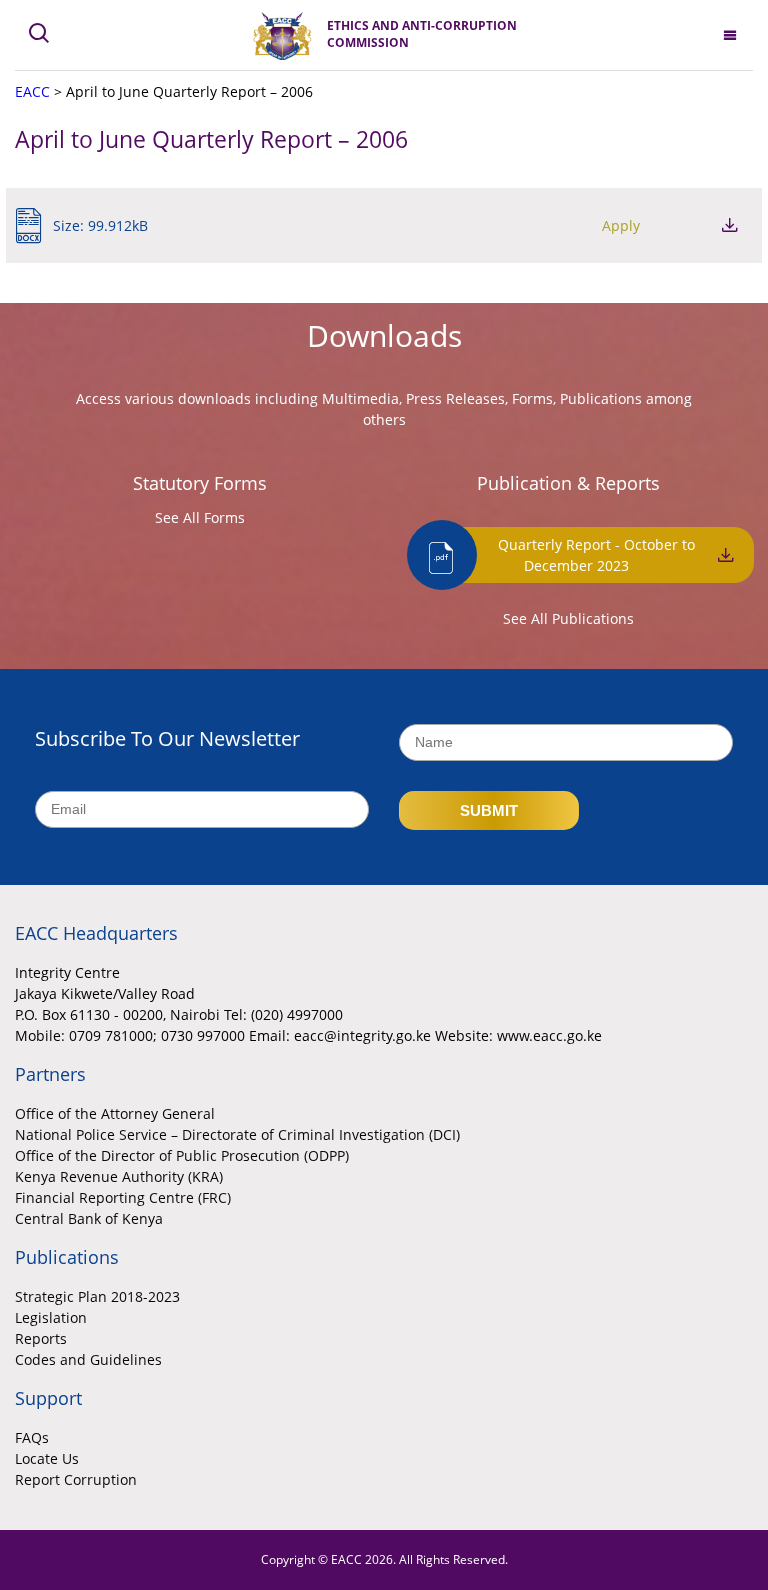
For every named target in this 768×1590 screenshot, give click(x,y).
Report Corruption (76, 1479)
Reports (41, 1338)
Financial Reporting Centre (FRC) (123, 1197)
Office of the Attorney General (115, 1113)
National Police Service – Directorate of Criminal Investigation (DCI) (237, 1134)
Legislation (51, 1317)
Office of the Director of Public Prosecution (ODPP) (182, 1155)
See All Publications (568, 618)
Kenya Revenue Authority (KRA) (119, 1176)
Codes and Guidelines (88, 1359)
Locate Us (47, 1458)
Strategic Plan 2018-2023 (97, 1296)
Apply (621, 225)
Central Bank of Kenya (89, 1218)
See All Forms (200, 517)
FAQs (32, 1437)
